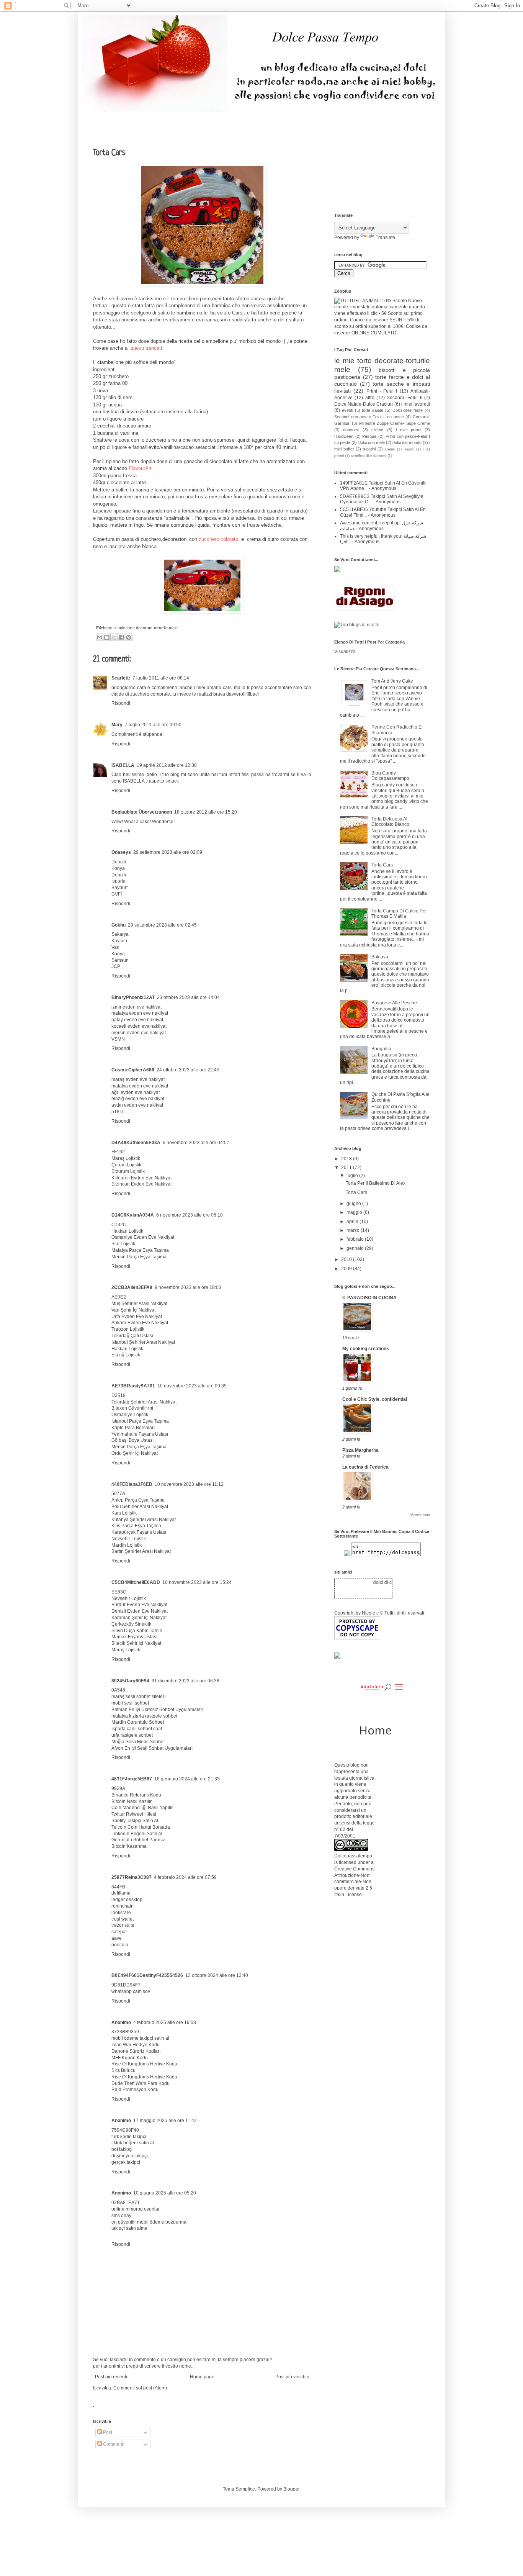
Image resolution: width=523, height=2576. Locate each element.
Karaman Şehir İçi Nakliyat (139, 1618)
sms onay (121, 2216)
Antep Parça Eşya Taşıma (138, 1500)
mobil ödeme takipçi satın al (140, 2038)
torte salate (373, 410)
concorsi (351, 430)
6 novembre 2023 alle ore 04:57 (196, 1143)
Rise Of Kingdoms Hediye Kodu (144, 2064)
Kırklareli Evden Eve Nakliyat (141, 1178)
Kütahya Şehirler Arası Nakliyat (144, 1520)
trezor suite (123, 1925)
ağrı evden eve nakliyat (136, 1092)
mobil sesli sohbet (130, 1703)
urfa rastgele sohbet (132, 1735)
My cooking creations (366, 1349)
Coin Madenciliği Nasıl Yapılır (142, 1808)
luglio (353, 1176)
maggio (355, 1212)
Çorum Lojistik (126, 1165)
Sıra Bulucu (123, 2070)
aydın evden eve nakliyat (137, 1105)
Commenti (113, 2444)
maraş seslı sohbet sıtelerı (138, 1697)
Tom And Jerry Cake (392, 681)
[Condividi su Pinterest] (129, 637)
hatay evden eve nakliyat (137, 1020)
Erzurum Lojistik (128, 1171)
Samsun (120, 960)
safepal (119, 1932)
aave (117, 1938)
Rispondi (121, 703)
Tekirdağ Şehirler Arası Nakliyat (144, 1402)
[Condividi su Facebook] (121, 637)
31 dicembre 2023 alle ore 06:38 (186, 1681)
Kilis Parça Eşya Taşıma (136, 1526)
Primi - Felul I (382, 391)
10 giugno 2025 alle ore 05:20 (165, 2193)
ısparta (118, 881)
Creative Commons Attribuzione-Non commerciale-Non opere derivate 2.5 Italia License (354, 1882)
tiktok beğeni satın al (133, 2143)
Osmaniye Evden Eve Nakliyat (143, 1237)
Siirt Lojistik (123, 1244)
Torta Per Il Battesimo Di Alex (376, 1183)
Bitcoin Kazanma (129, 1846)
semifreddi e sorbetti (369, 456)
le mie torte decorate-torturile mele (146, 628)
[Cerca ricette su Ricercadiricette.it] (357, 625)
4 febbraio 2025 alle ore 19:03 (165, 2022)
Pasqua (369, 436)
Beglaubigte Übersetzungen (142, 812)
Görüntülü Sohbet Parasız (138, 1840)
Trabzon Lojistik (128, 1329)
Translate (385, 237)
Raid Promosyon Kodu (135, 2090)
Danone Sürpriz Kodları (136, 2051)
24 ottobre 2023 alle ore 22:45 (188, 1070)
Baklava (380, 957)
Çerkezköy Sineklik (131, 1624)
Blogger (291, 2489)
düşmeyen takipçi (130, 2156)
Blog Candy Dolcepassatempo (390, 776)
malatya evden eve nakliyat (140, 1013)
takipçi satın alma (129, 2228)
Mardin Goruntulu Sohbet (138, 1722)
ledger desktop (127, 1900)
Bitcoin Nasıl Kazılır (132, 1801)
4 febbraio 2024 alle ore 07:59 (185, 1877)
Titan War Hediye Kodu (136, 2045)
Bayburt (119, 888)
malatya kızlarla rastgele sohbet (144, 1716)
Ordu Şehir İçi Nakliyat (135, 1453)
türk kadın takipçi (129, 2137)
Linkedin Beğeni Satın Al (137, 1834)
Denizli (119, 862)
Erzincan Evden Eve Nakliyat (141, 1184)
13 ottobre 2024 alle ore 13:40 (217, 1975)
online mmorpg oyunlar (136, 2209)
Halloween (344, 436)
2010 (347, 1259)
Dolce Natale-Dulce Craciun (364, 404)
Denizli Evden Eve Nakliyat (140, 1611)
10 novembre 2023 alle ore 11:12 (189, 1484)
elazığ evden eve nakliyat (138, 1099)
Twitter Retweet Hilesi (134, 1814)
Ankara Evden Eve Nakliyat (140, 1323)
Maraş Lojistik (126, 1158)
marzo (354, 1230)
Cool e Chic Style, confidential (375, 1399)
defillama (121, 1893)
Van (115, 947)
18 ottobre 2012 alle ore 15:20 (206, 812)
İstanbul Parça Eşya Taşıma (140, 1421)
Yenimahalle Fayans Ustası (140, 1434)
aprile (353, 1222)
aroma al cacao (122, 468)
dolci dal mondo (407, 442)
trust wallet (123, 1919)
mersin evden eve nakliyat (139, 1033)
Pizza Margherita (360, 1450)
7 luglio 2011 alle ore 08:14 (161, 678)
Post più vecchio (292, 2377)
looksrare (121, 1913)
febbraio (356, 1239)
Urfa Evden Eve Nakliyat (137, 1317)
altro (370, 398)
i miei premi (409, 430)
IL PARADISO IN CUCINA (369, 1298)
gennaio (356, 1248)
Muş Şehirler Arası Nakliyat (139, 1304)
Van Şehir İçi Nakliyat (133, 1310)
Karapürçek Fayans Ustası (139, 1532)
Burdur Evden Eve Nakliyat (139, 1605)
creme (377, 430)
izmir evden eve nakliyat (136, 1007)
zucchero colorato (220, 539)
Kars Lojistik (124, 1513)
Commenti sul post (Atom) (140, 2388)
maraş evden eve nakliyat (138, 1079)
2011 (347, 1168)
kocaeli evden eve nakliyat (139, 1026)
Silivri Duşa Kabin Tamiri (137, 1631)
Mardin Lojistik (127, 1545)
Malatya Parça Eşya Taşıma (140, 1250)
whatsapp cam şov (131, 1991)
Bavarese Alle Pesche (394, 1003)
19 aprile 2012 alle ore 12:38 (167, 765)
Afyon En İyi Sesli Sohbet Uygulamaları (152, 1748)
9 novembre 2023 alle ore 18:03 (188, 1287)
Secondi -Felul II (405, 398)
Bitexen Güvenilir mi (132, 1408)
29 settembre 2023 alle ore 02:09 (168, 852)
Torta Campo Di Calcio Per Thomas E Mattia (399, 914)
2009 (347, 1269)
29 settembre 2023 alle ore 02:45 (162, 925)
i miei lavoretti (416, 404)
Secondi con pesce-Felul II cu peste (369, 417)
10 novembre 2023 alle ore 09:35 (192, 1386)
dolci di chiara (381, 1582)
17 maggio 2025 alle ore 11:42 (165, 2121)
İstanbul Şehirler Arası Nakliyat (143, 1342)
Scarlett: (121, 678)
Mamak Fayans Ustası (134, 1637)
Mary (117, 725)
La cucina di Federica (365, 1467)
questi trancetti (146, 348)
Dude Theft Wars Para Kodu (141, 2083)
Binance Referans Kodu (136, 1795)
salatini (369, 449)
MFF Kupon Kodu (130, 2058)
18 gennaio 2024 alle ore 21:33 (187, 1779)
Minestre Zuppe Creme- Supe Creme (395, 423)
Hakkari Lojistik (127, 1231)
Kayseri (119, 941)
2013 (347, 1159)
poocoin (120, 1945)
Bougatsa (381, 1049)
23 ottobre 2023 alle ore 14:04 (188, 997)
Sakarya (120, 934)
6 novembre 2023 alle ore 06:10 (190, 1215)
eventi (347, 410)
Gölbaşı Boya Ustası (132, 1440)
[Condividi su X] (114, 637)
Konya (118, 868)
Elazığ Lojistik (126, 1355)
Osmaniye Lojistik (130, 1415)
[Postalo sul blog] (107, 637)
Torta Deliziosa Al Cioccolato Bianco (390, 822)
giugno (354, 1204)
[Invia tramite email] (100, 637)
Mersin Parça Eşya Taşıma (139, 1257)
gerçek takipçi (126, 2162)
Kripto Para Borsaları (133, 1428)
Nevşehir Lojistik (129, 1539)
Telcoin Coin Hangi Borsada (141, 1827)
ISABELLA (123, 765)
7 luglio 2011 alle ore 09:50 (153, 725)
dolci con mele (372, 442)
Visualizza (345, 652)
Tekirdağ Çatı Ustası (132, 1336)
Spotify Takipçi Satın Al (135, 1821)
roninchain (123, 1906)
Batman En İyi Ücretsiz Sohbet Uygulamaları (157, 1710)
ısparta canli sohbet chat (137, 1729)
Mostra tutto (420, 1515)
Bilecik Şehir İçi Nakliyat (136, 1643)
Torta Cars (382, 865)
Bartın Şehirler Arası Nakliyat (141, 1551)
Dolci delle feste (408, 410)
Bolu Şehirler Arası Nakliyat (140, 1507)
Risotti (409, 449)
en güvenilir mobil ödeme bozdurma (149, 2222)
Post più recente (112, 2377)
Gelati (390, 449)
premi (339, 456)
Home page (202, 2377)
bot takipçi (122, 2149)
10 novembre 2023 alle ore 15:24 (197, 1582)
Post (107, 2432)
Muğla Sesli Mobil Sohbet (138, 1742)
